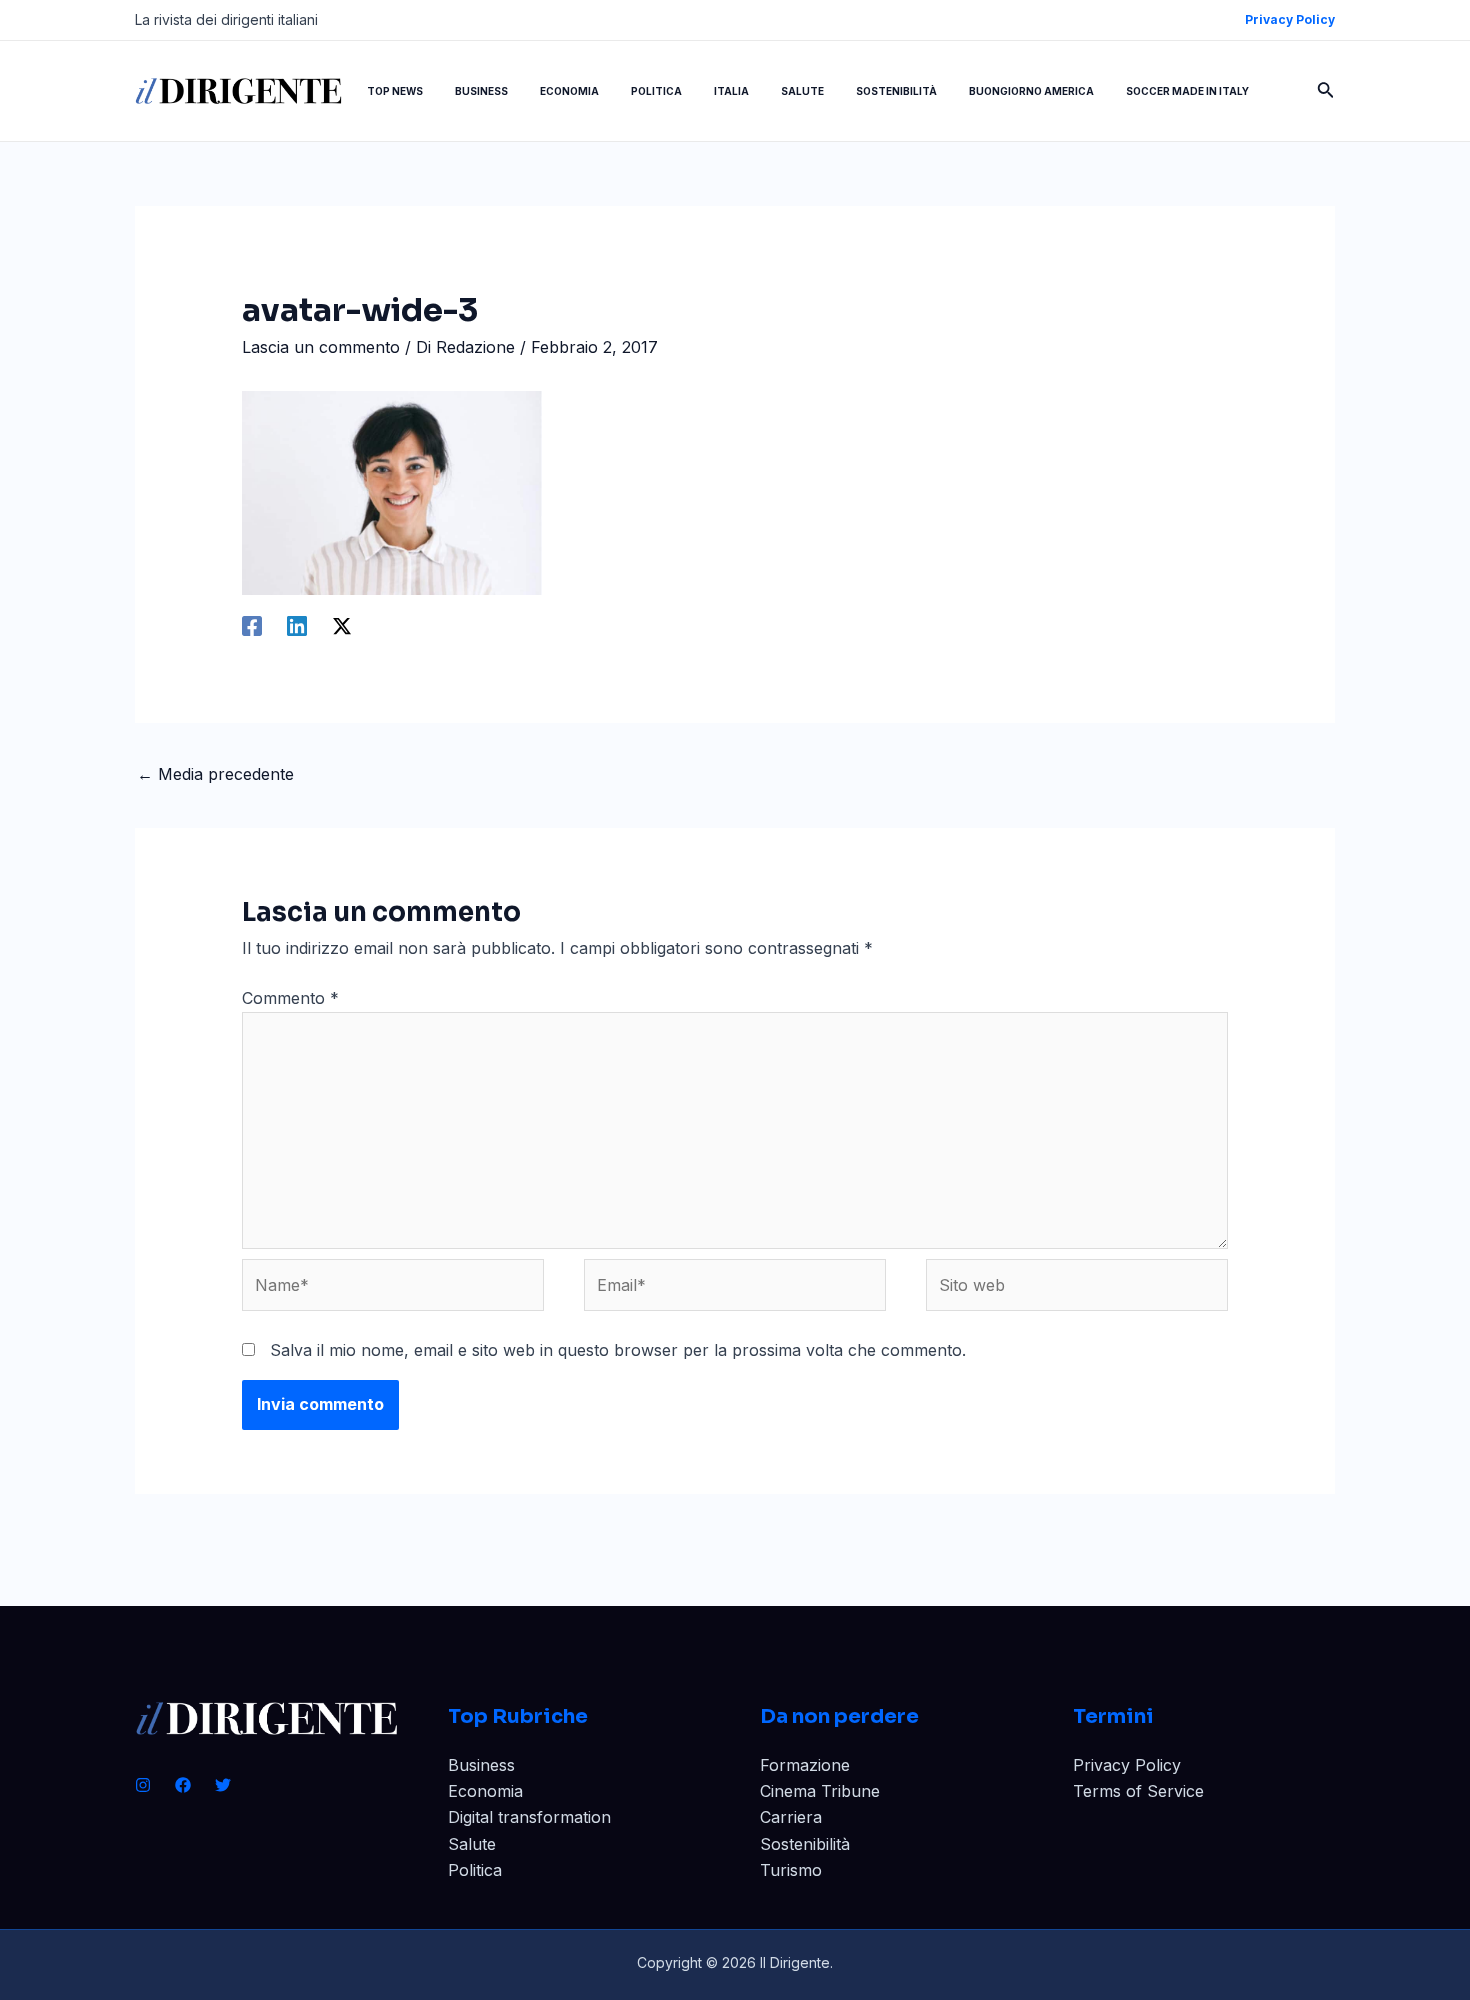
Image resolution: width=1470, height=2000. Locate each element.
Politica (475, 1870)
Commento (290, 998)
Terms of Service (1138, 1791)
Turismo (791, 1870)
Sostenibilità (805, 1844)
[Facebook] (252, 625)
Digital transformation (529, 1817)
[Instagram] (143, 1785)
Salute (472, 1844)
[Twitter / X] (342, 625)
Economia (485, 1791)
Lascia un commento (321, 347)
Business (481, 1765)
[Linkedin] (297, 625)
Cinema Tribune (820, 1791)
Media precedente (215, 774)
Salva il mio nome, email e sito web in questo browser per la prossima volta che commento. (618, 1350)
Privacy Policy (1127, 1765)
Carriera (791, 1817)
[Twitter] (223, 1785)
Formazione (805, 1765)
